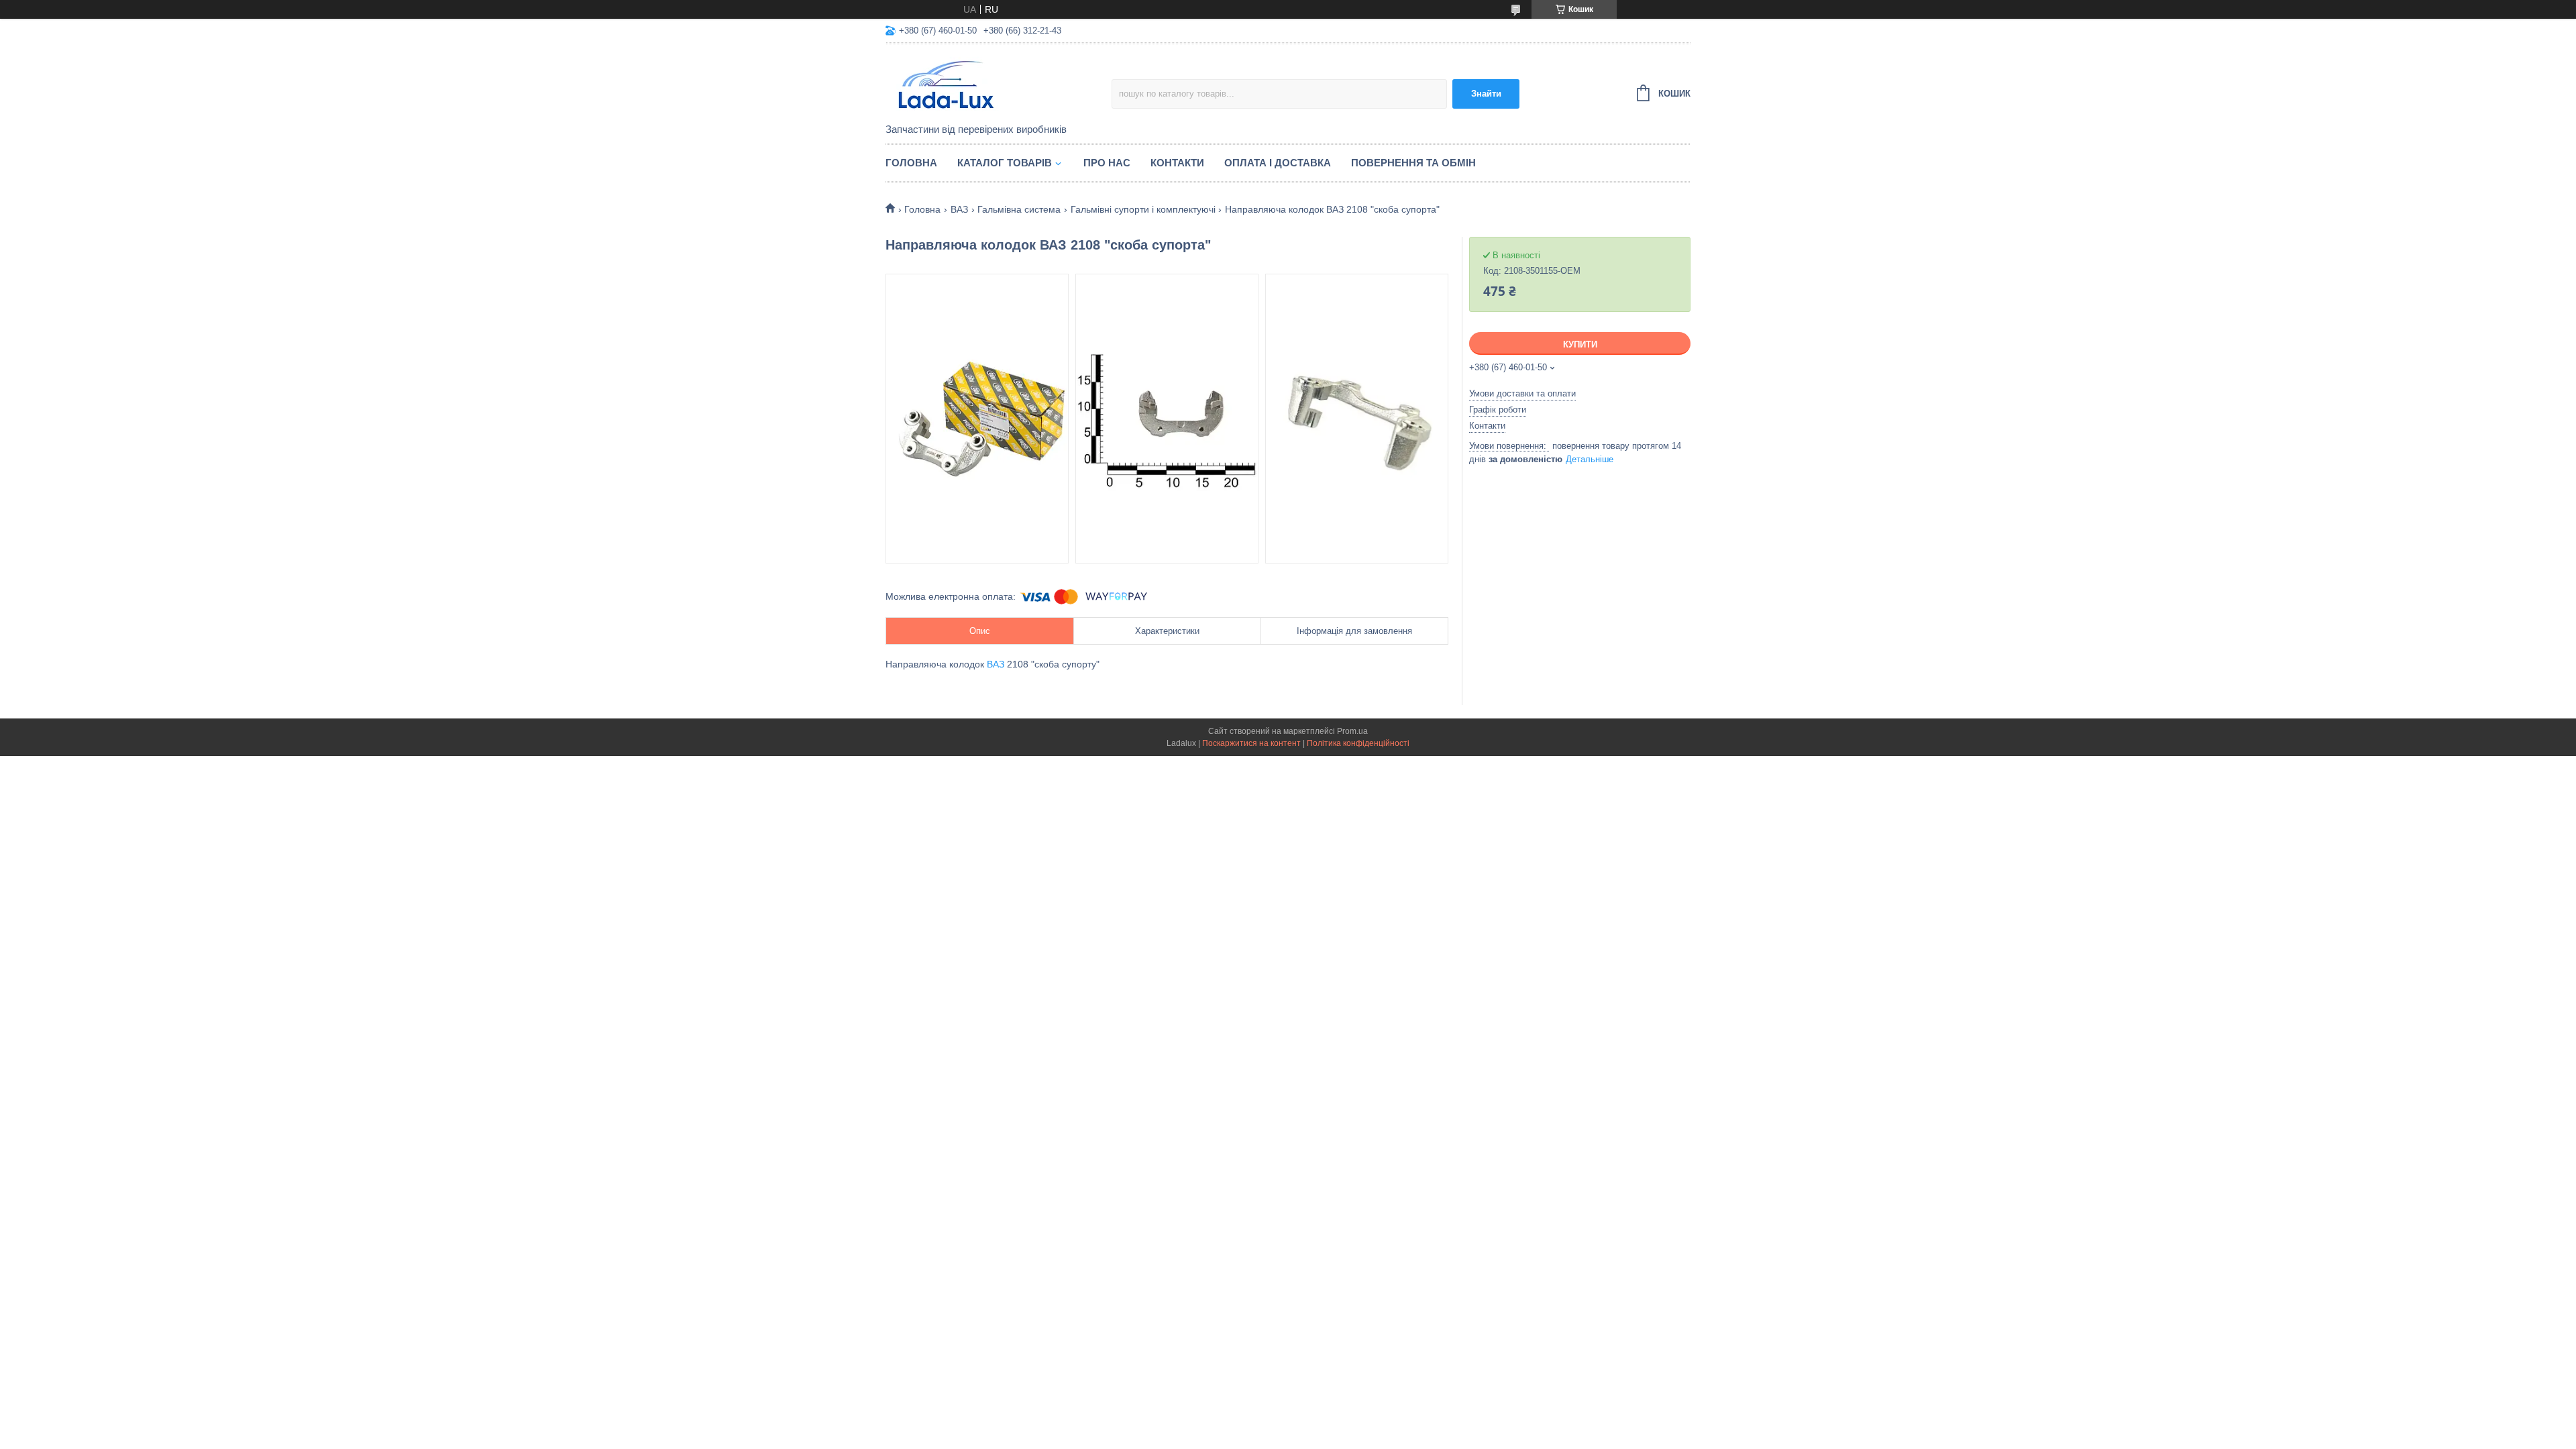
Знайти (1486, 94)
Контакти (1177, 163)
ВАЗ (959, 209)
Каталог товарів (1005, 163)
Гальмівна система (1019, 209)
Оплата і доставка (1278, 163)
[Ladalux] (999, 85)
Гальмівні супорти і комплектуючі (1143, 209)
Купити (1580, 344)
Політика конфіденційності (1358, 743)
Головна (911, 163)
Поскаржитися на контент (1251, 743)
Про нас (1107, 163)
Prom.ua (1352, 731)
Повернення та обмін (1413, 163)
